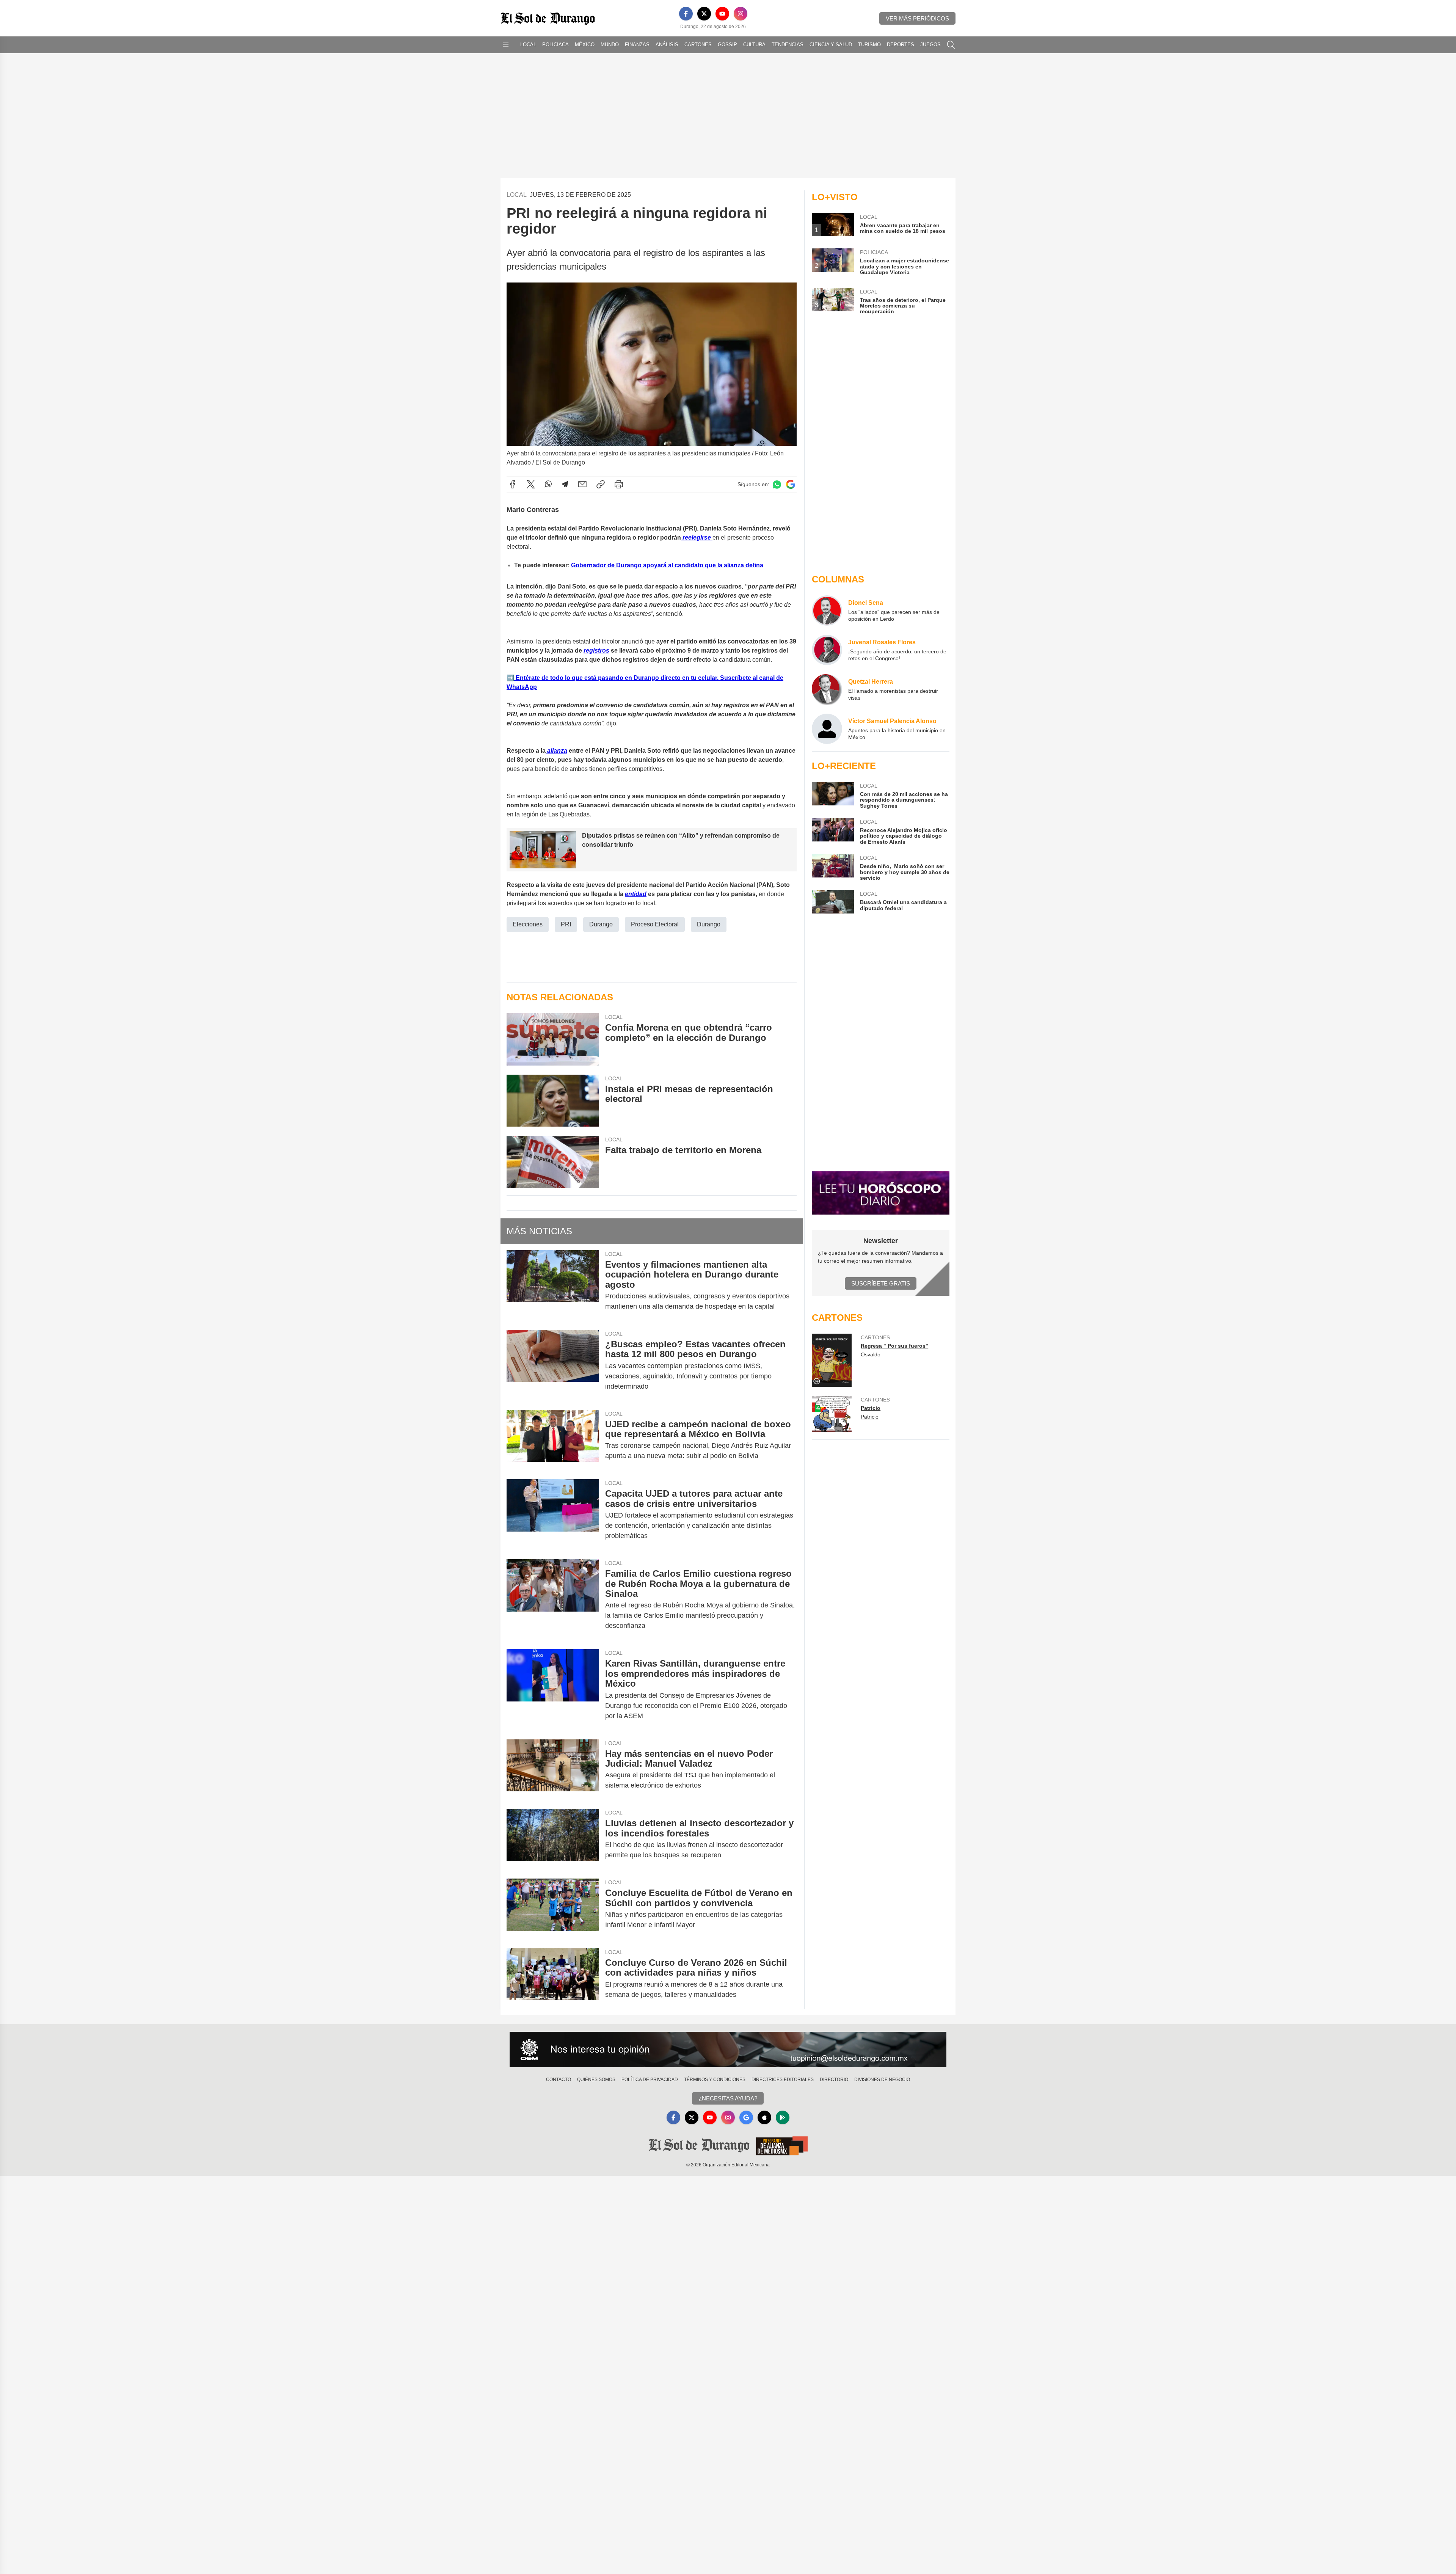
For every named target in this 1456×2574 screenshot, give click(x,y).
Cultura (754, 45)
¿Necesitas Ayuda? (728, 2098)
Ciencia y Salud (831, 45)
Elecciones (528, 924)
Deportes (901, 45)
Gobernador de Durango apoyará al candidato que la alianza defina (667, 565)
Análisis (667, 45)
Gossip (727, 45)
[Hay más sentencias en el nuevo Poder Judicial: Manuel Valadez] (553, 1770)
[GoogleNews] (746, 2117)
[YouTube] (722, 14)
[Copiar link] (601, 484)
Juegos (930, 45)
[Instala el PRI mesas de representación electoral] (553, 1101)
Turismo (869, 45)
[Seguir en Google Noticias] (791, 484)
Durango (601, 924)
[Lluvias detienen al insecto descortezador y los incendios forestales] (553, 1839)
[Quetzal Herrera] (827, 689)
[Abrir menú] (506, 45)
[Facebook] (686, 14)
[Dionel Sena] (827, 611)
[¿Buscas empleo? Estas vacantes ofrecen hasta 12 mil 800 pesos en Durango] (553, 1365)
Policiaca (555, 45)
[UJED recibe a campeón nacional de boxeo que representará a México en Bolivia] (553, 1440)
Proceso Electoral (655, 924)
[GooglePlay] (783, 2117)
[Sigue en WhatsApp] (777, 484)
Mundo (610, 45)
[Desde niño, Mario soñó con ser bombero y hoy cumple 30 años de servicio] (833, 867)
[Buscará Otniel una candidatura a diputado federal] (833, 902)
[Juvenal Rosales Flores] (827, 650)
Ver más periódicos (917, 18)
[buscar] (951, 45)
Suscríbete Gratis (881, 1283)
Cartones (698, 45)
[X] (704, 14)
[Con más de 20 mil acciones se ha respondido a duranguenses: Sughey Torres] (833, 795)
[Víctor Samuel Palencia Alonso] (827, 729)
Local (528, 45)
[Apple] (764, 2117)
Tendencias (788, 45)
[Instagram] (741, 14)
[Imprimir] (619, 484)
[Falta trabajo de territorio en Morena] (553, 1162)
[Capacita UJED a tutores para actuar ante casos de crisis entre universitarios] (553, 1515)
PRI (566, 924)
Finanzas (637, 45)
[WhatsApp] (548, 484)
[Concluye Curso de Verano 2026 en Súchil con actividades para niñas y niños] (553, 1979)
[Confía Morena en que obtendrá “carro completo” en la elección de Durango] (553, 1039)
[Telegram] (565, 484)
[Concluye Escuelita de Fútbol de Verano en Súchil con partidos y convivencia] (553, 1909)
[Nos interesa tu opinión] (728, 2050)
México (585, 45)
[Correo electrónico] (582, 484)
